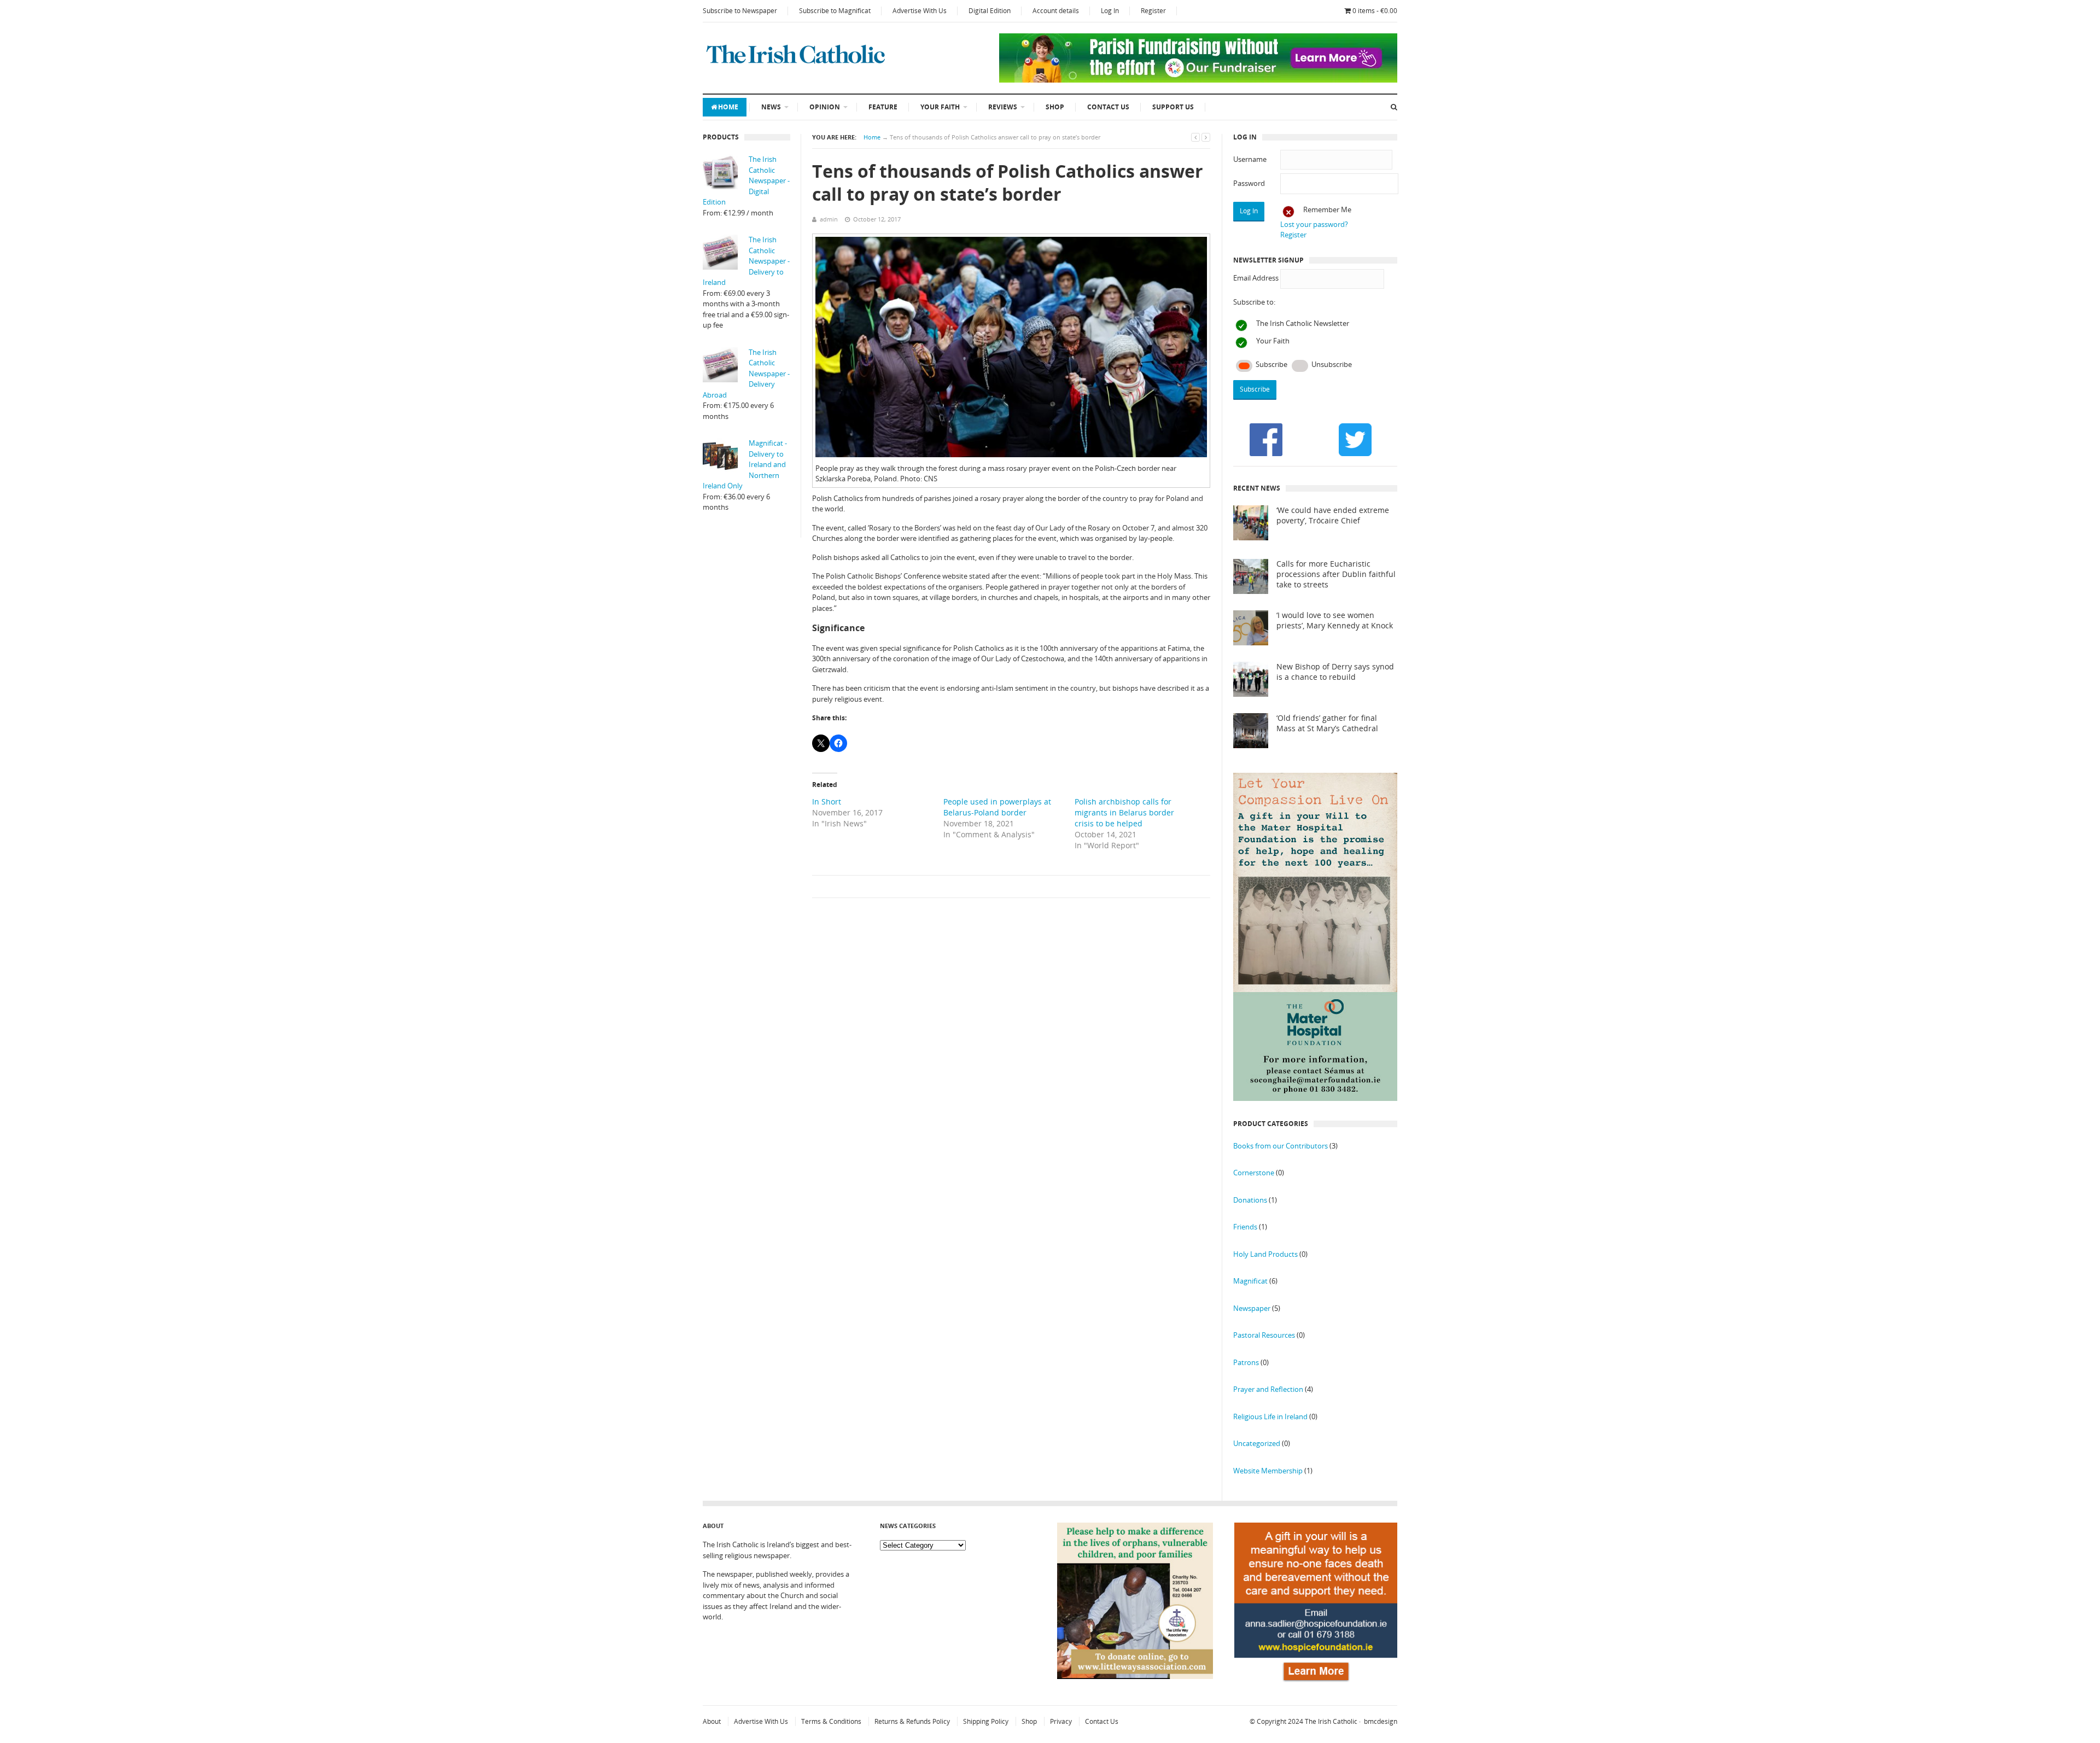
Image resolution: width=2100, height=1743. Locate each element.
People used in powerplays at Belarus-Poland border (997, 807)
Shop (1055, 107)
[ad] (1198, 80)
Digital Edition (990, 11)
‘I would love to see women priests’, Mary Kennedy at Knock (1335, 620)
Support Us (1173, 107)
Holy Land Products (1265, 1254)
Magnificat (1250, 1281)
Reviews (1003, 107)
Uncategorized (1257, 1443)
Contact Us (1108, 107)
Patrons (1246, 1362)
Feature (883, 107)
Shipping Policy (986, 1721)
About (712, 1721)
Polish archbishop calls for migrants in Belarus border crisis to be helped (1124, 812)
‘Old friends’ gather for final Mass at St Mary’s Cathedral (1327, 723)
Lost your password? (1314, 224)
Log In (1110, 11)
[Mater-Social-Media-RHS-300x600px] (1315, 1098)
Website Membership (1268, 1471)
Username (1250, 159)
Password (1249, 183)
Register (1153, 11)
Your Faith (940, 107)
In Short (827, 801)
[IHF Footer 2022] (1316, 1683)
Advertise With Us (920, 11)
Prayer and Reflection (1268, 1389)
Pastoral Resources (1264, 1335)
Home (728, 107)
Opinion (825, 107)
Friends (1245, 1227)
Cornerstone (1254, 1173)
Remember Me (1327, 209)
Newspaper (1252, 1308)
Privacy (1061, 1721)
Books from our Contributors (1281, 1146)
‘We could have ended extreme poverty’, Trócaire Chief (1333, 515)
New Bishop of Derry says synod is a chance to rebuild (1335, 672)
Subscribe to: (1254, 302)
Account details (1056, 11)
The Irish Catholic (1331, 1721)
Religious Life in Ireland (1270, 1416)
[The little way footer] (1135, 1676)
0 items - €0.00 (1375, 11)
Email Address (1256, 278)
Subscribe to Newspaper (740, 11)
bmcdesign (1381, 1721)
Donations (1250, 1200)
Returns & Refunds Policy (912, 1721)
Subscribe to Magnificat (835, 11)
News (771, 107)
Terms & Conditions (831, 1721)
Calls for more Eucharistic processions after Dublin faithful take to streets (1336, 574)
